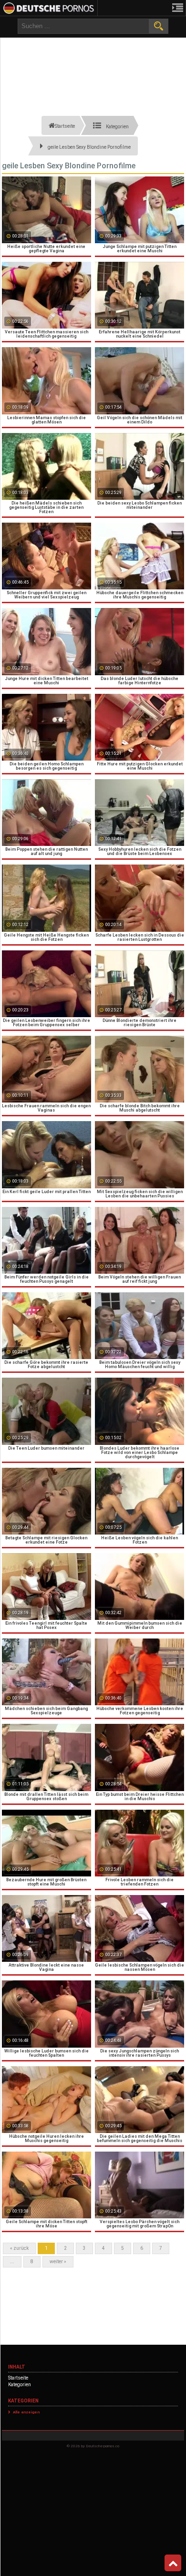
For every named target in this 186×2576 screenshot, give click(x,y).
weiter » (58, 2262)
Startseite (18, 2378)
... (12, 2262)
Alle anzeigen (26, 2412)
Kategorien (20, 2385)
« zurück (19, 2248)
